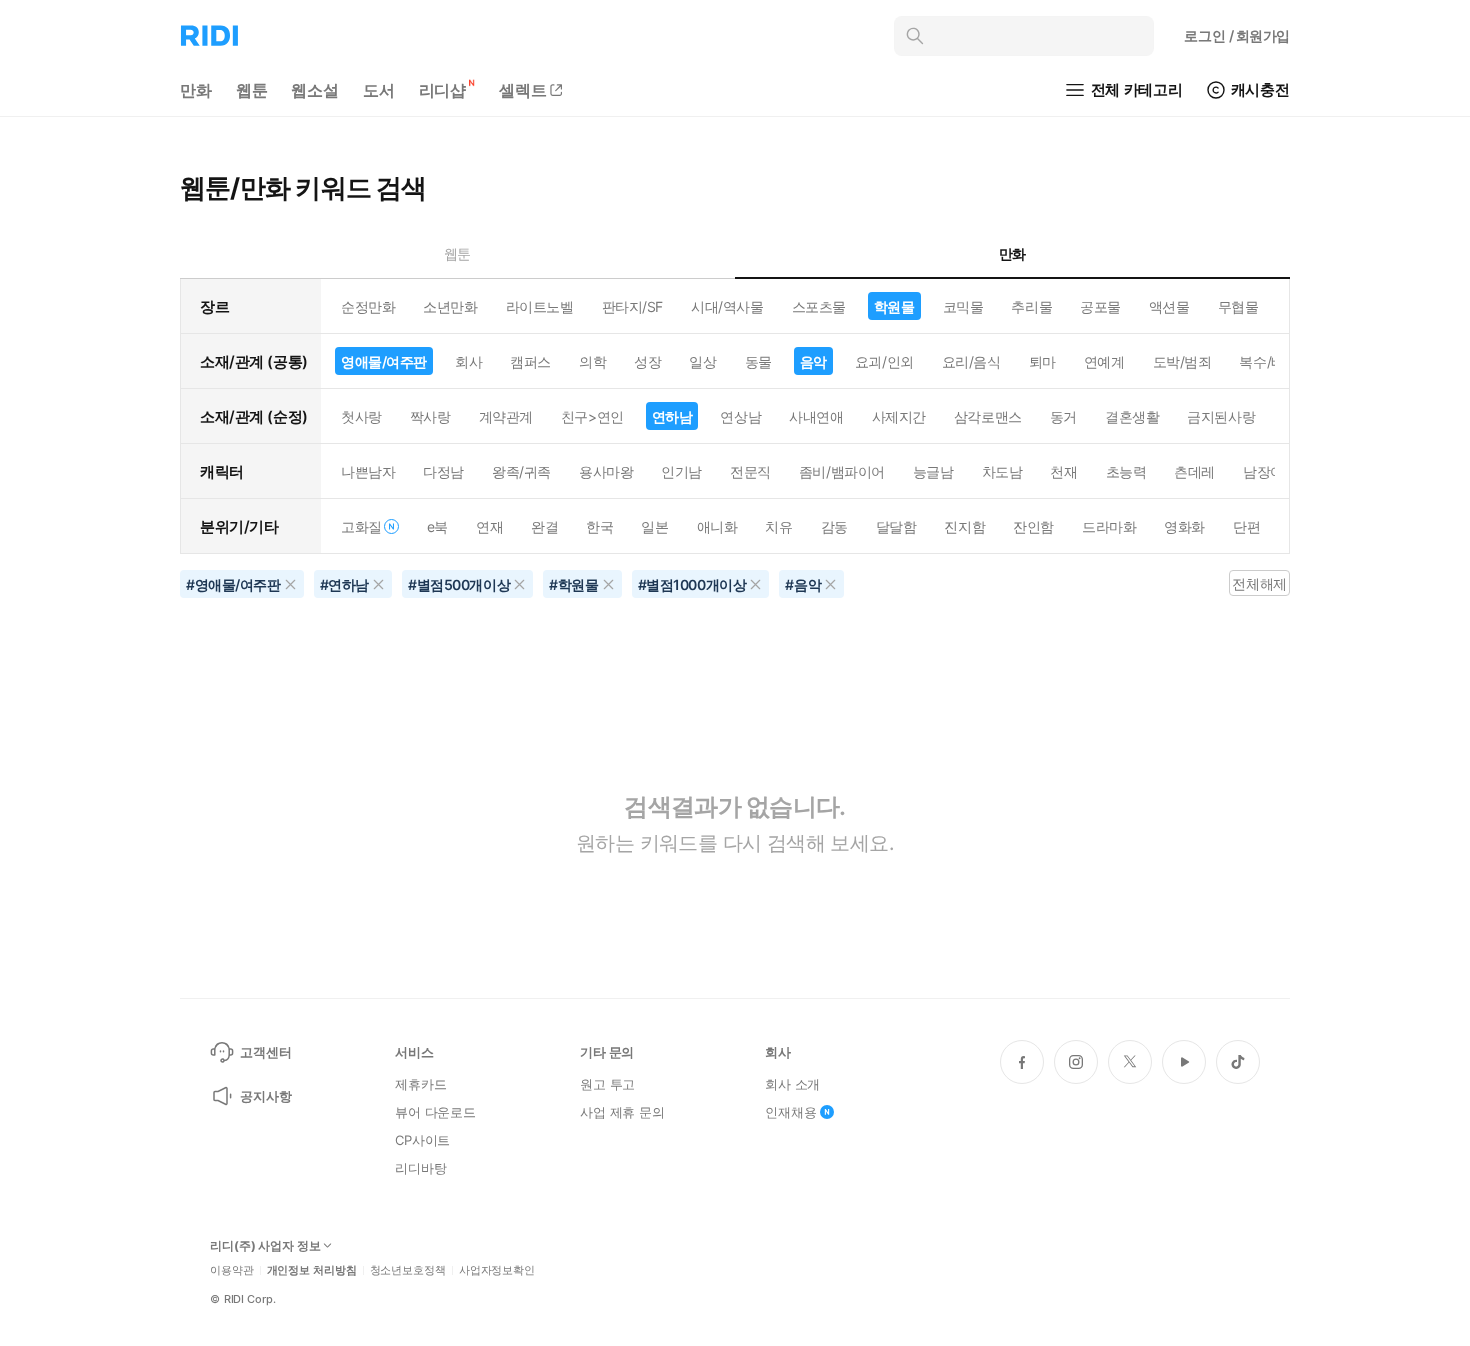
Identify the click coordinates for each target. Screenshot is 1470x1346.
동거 (1063, 416)
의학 (592, 361)
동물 (758, 361)
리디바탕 (420, 1168)
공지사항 (265, 1096)
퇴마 (1042, 361)
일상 (702, 361)
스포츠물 (819, 306)
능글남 (933, 471)
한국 (599, 526)
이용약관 (232, 1270)
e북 (437, 526)
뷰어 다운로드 (435, 1112)
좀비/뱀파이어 (842, 471)
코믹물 (963, 306)
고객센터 (265, 1052)
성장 (647, 361)
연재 (489, 526)
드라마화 (1109, 526)
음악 (813, 361)
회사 (468, 361)
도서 (379, 90)
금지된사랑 (1221, 416)
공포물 (1100, 306)
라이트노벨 (540, 306)
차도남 (1002, 471)
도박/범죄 (1182, 361)
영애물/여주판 (384, 361)
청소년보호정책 (408, 1270)
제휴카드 (420, 1084)
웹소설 (315, 90)
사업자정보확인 (497, 1270)
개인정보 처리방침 (312, 1270)
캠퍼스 (530, 361)
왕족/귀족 (521, 471)
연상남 (740, 416)
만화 (196, 90)
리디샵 (443, 90)
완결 (544, 526)
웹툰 (252, 90)
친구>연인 (592, 416)
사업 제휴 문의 (622, 1112)
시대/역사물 (727, 306)
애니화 (717, 526)
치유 (778, 526)
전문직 (750, 471)
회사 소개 (792, 1084)
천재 (1063, 471)
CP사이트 (422, 1140)
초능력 (1126, 471)
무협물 (1238, 306)
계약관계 (506, 416)
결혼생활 (1132, 416)
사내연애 (816, 416)
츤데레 (1194, 471)
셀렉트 (523, 90)
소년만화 (450, 306)
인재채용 (790, 1112)
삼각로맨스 (988, 416)
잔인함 (1033, 526)
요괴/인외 (884, 361)
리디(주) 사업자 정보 (265, 1246)
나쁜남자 (368, 471)
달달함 (896, 526)
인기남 (681, 471)
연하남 (672, 416)
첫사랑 (361, 416)
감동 (834, 526)
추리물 (1031, 306)
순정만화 (368, 306)
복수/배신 (1268, 361)
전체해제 (1259, 583)
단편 (1246, 526)
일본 (654, 526)
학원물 (894, 306)
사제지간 (899, 416)
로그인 (1237, 35)
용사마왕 (606, 471)
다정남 (443, 471)
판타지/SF (632, 306)
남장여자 (1270, 471)
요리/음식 (971, 361)
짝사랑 (430, 416)
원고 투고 (607, 1084)
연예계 (1104, 361)
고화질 (361, 526)
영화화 (1184, 526)
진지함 (964, 526)
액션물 (1169, 306)
